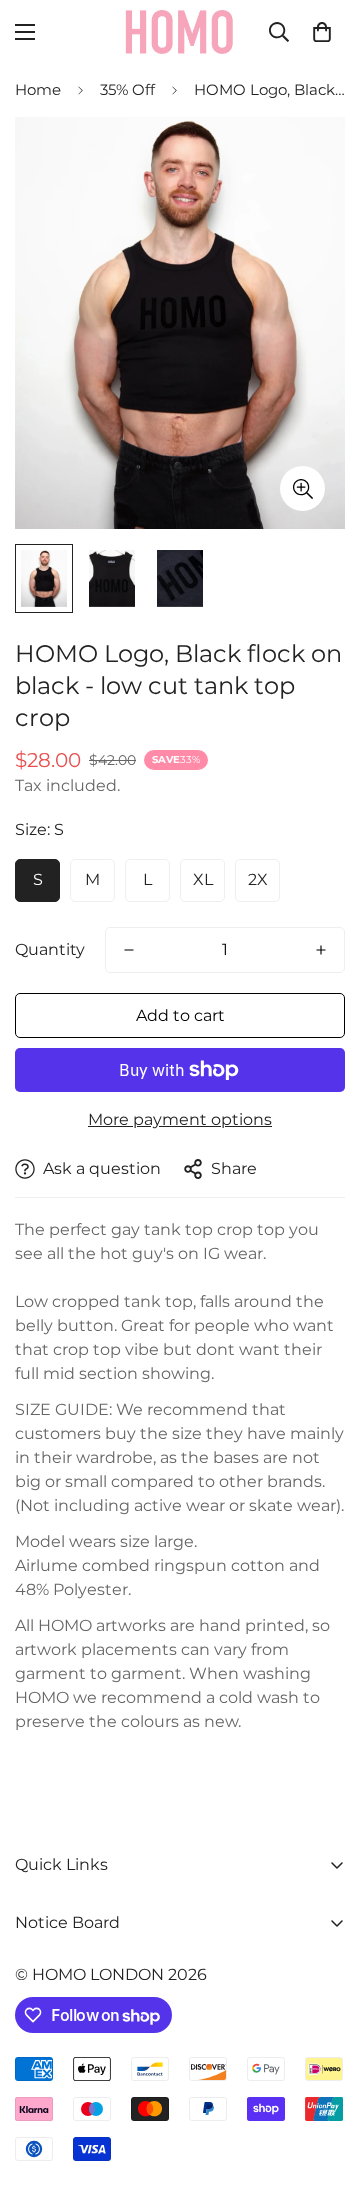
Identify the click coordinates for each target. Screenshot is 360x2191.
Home (38, 89)
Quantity (50, 949)
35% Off (127, 89)
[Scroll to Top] (324, 2085)
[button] (322, 32)
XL (203, 879)
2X (258, 879)
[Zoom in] (302, 488)
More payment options (180, 1119)
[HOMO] (180, 32)
